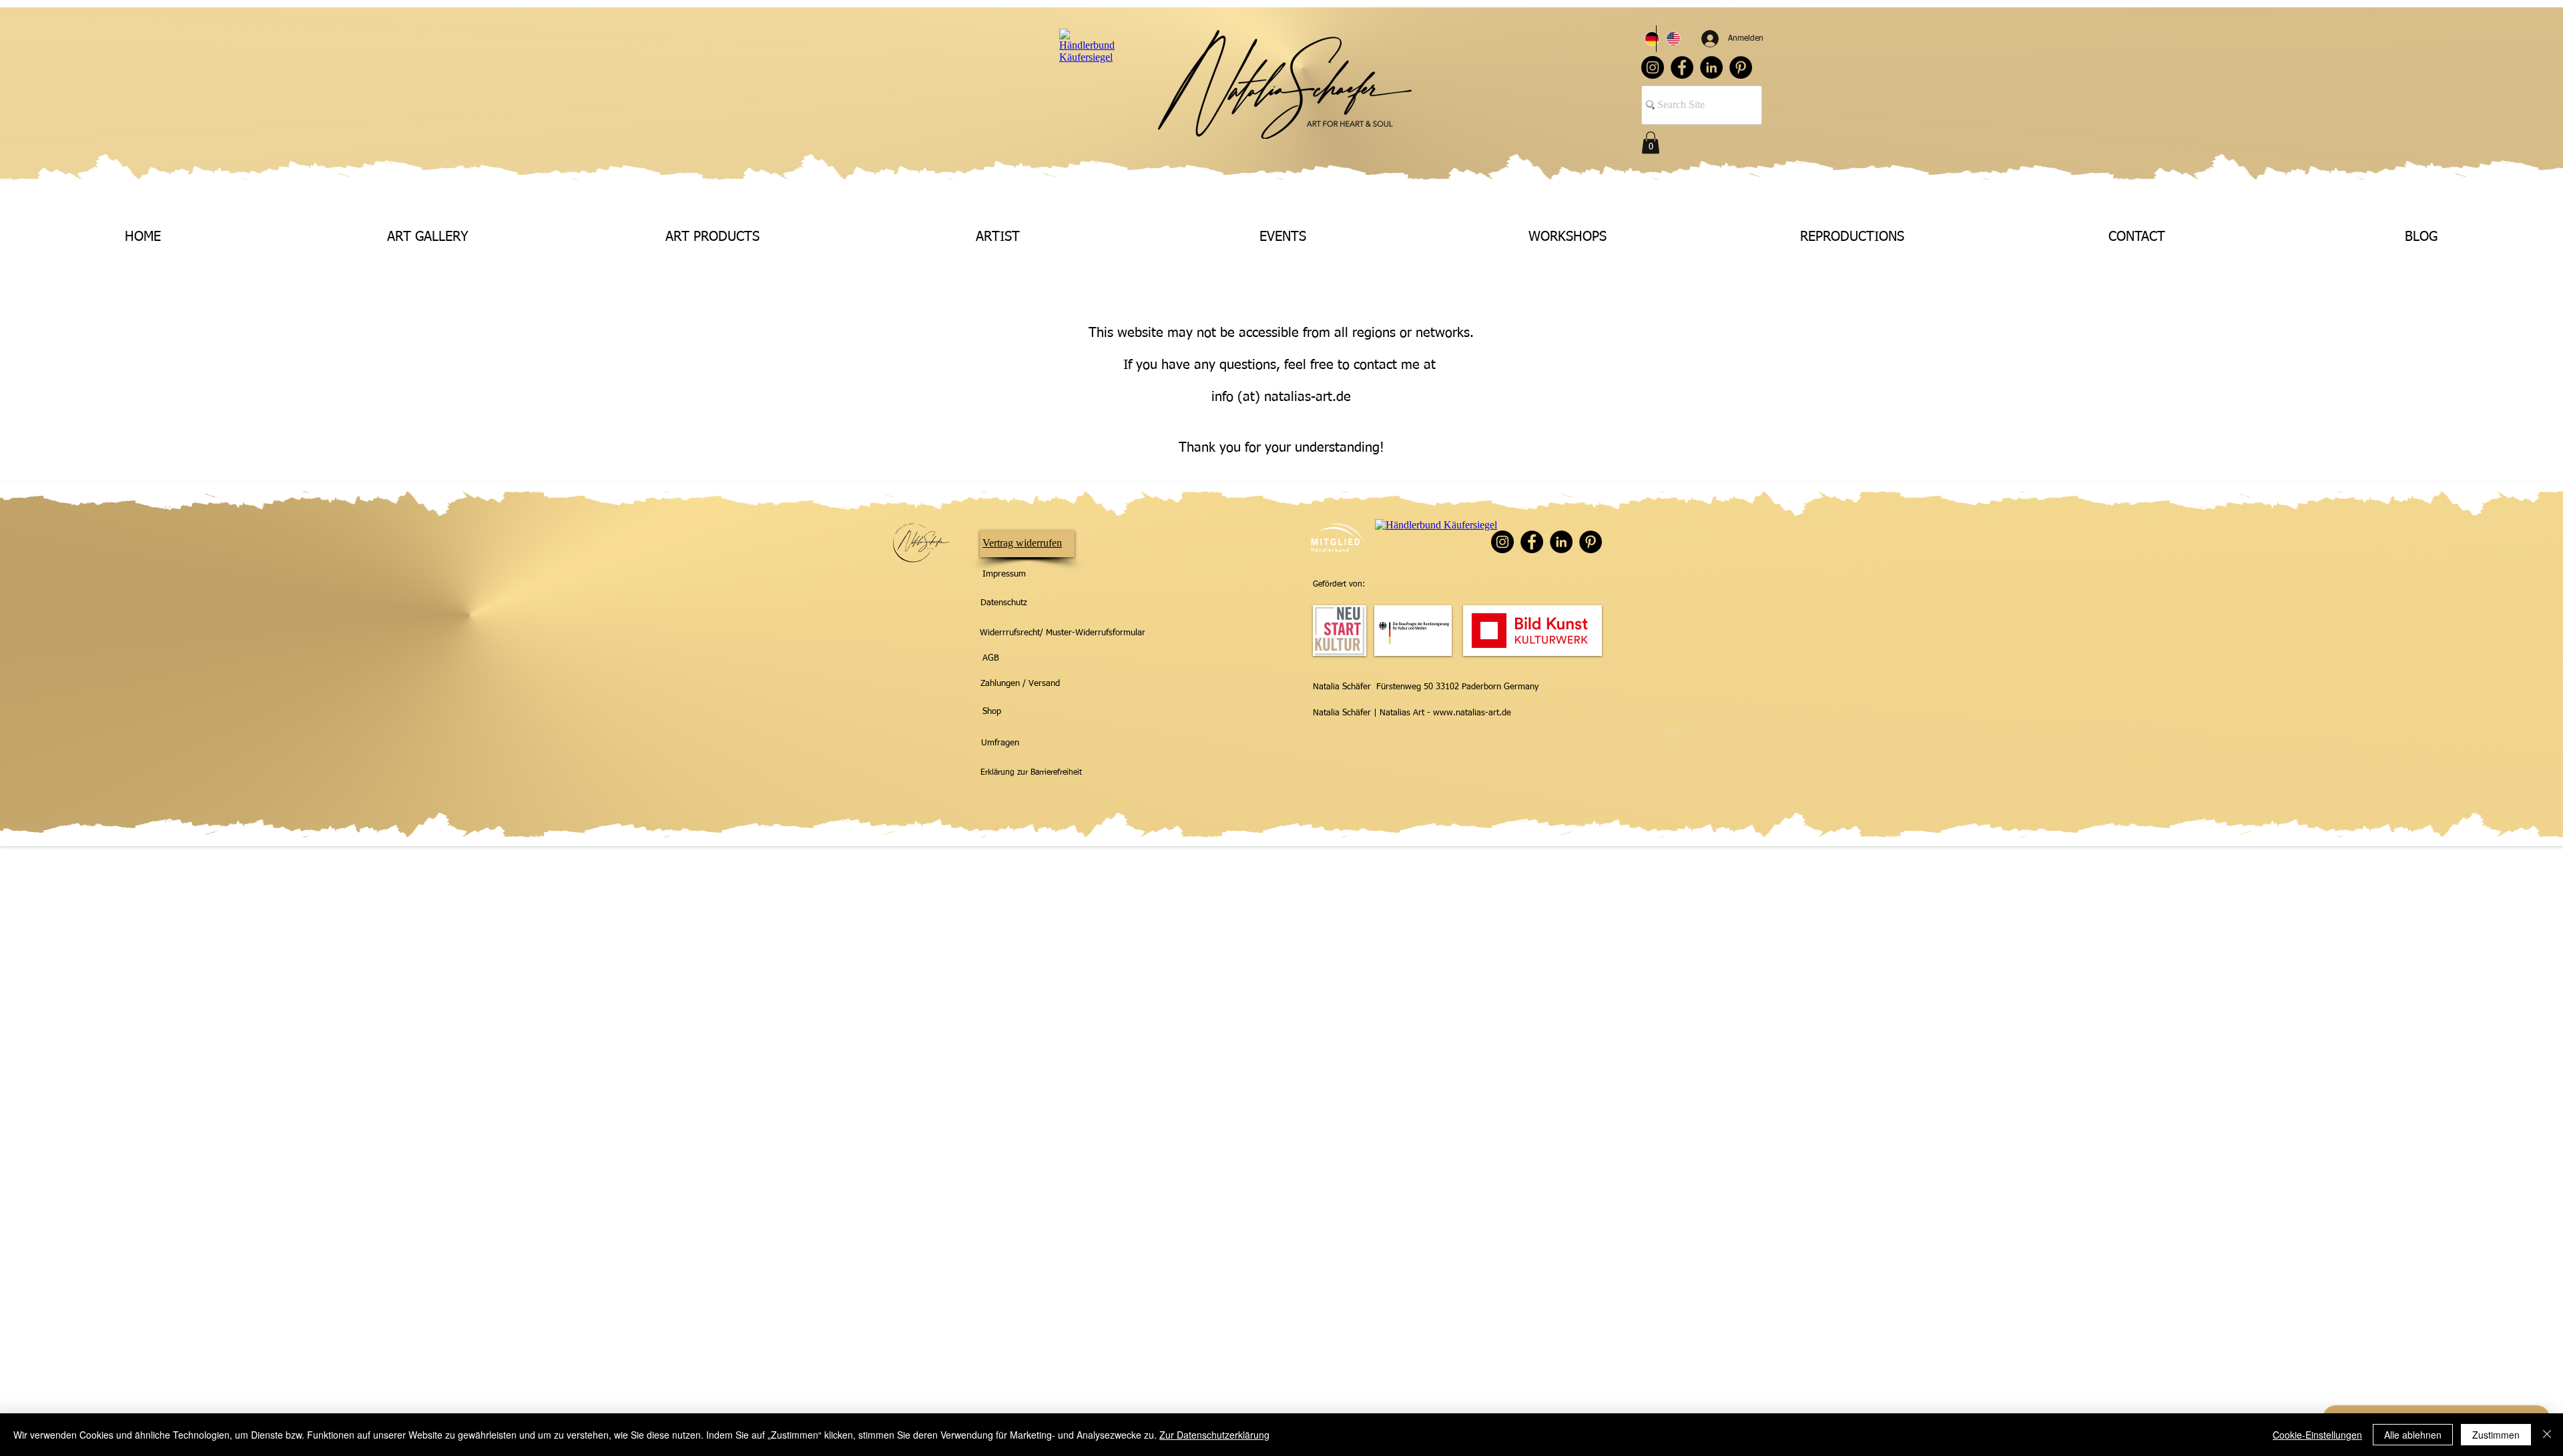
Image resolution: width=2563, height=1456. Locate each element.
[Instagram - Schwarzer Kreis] (1653, 67)
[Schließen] (2547, 1435)
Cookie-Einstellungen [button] (2317, 1435)
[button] (1651, 142)
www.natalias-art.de (1472, 713)
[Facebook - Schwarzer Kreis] (1682, 67)
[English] (1667, 39)
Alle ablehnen (2413, 1435)
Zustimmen (2496, 1435)
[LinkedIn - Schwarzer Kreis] (1711, 67)
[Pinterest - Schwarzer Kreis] (1741, 67)
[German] (1646, 39)
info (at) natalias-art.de (1281, 397)
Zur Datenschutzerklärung (1214, 1435)
